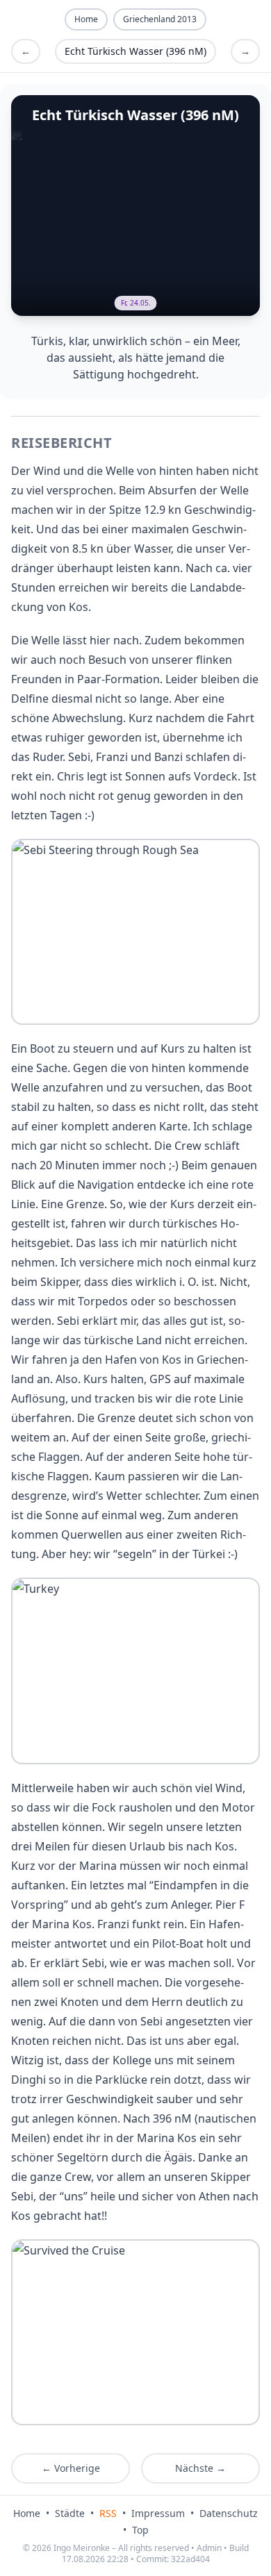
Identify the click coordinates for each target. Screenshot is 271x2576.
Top (140, 2530)
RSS (108, 2513)
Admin (209, 2548)
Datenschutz (229, 2513)
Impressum (158, 2513)
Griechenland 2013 (160, 19)
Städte (70, 2513)
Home (27, 2513)
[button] (135, 932)
